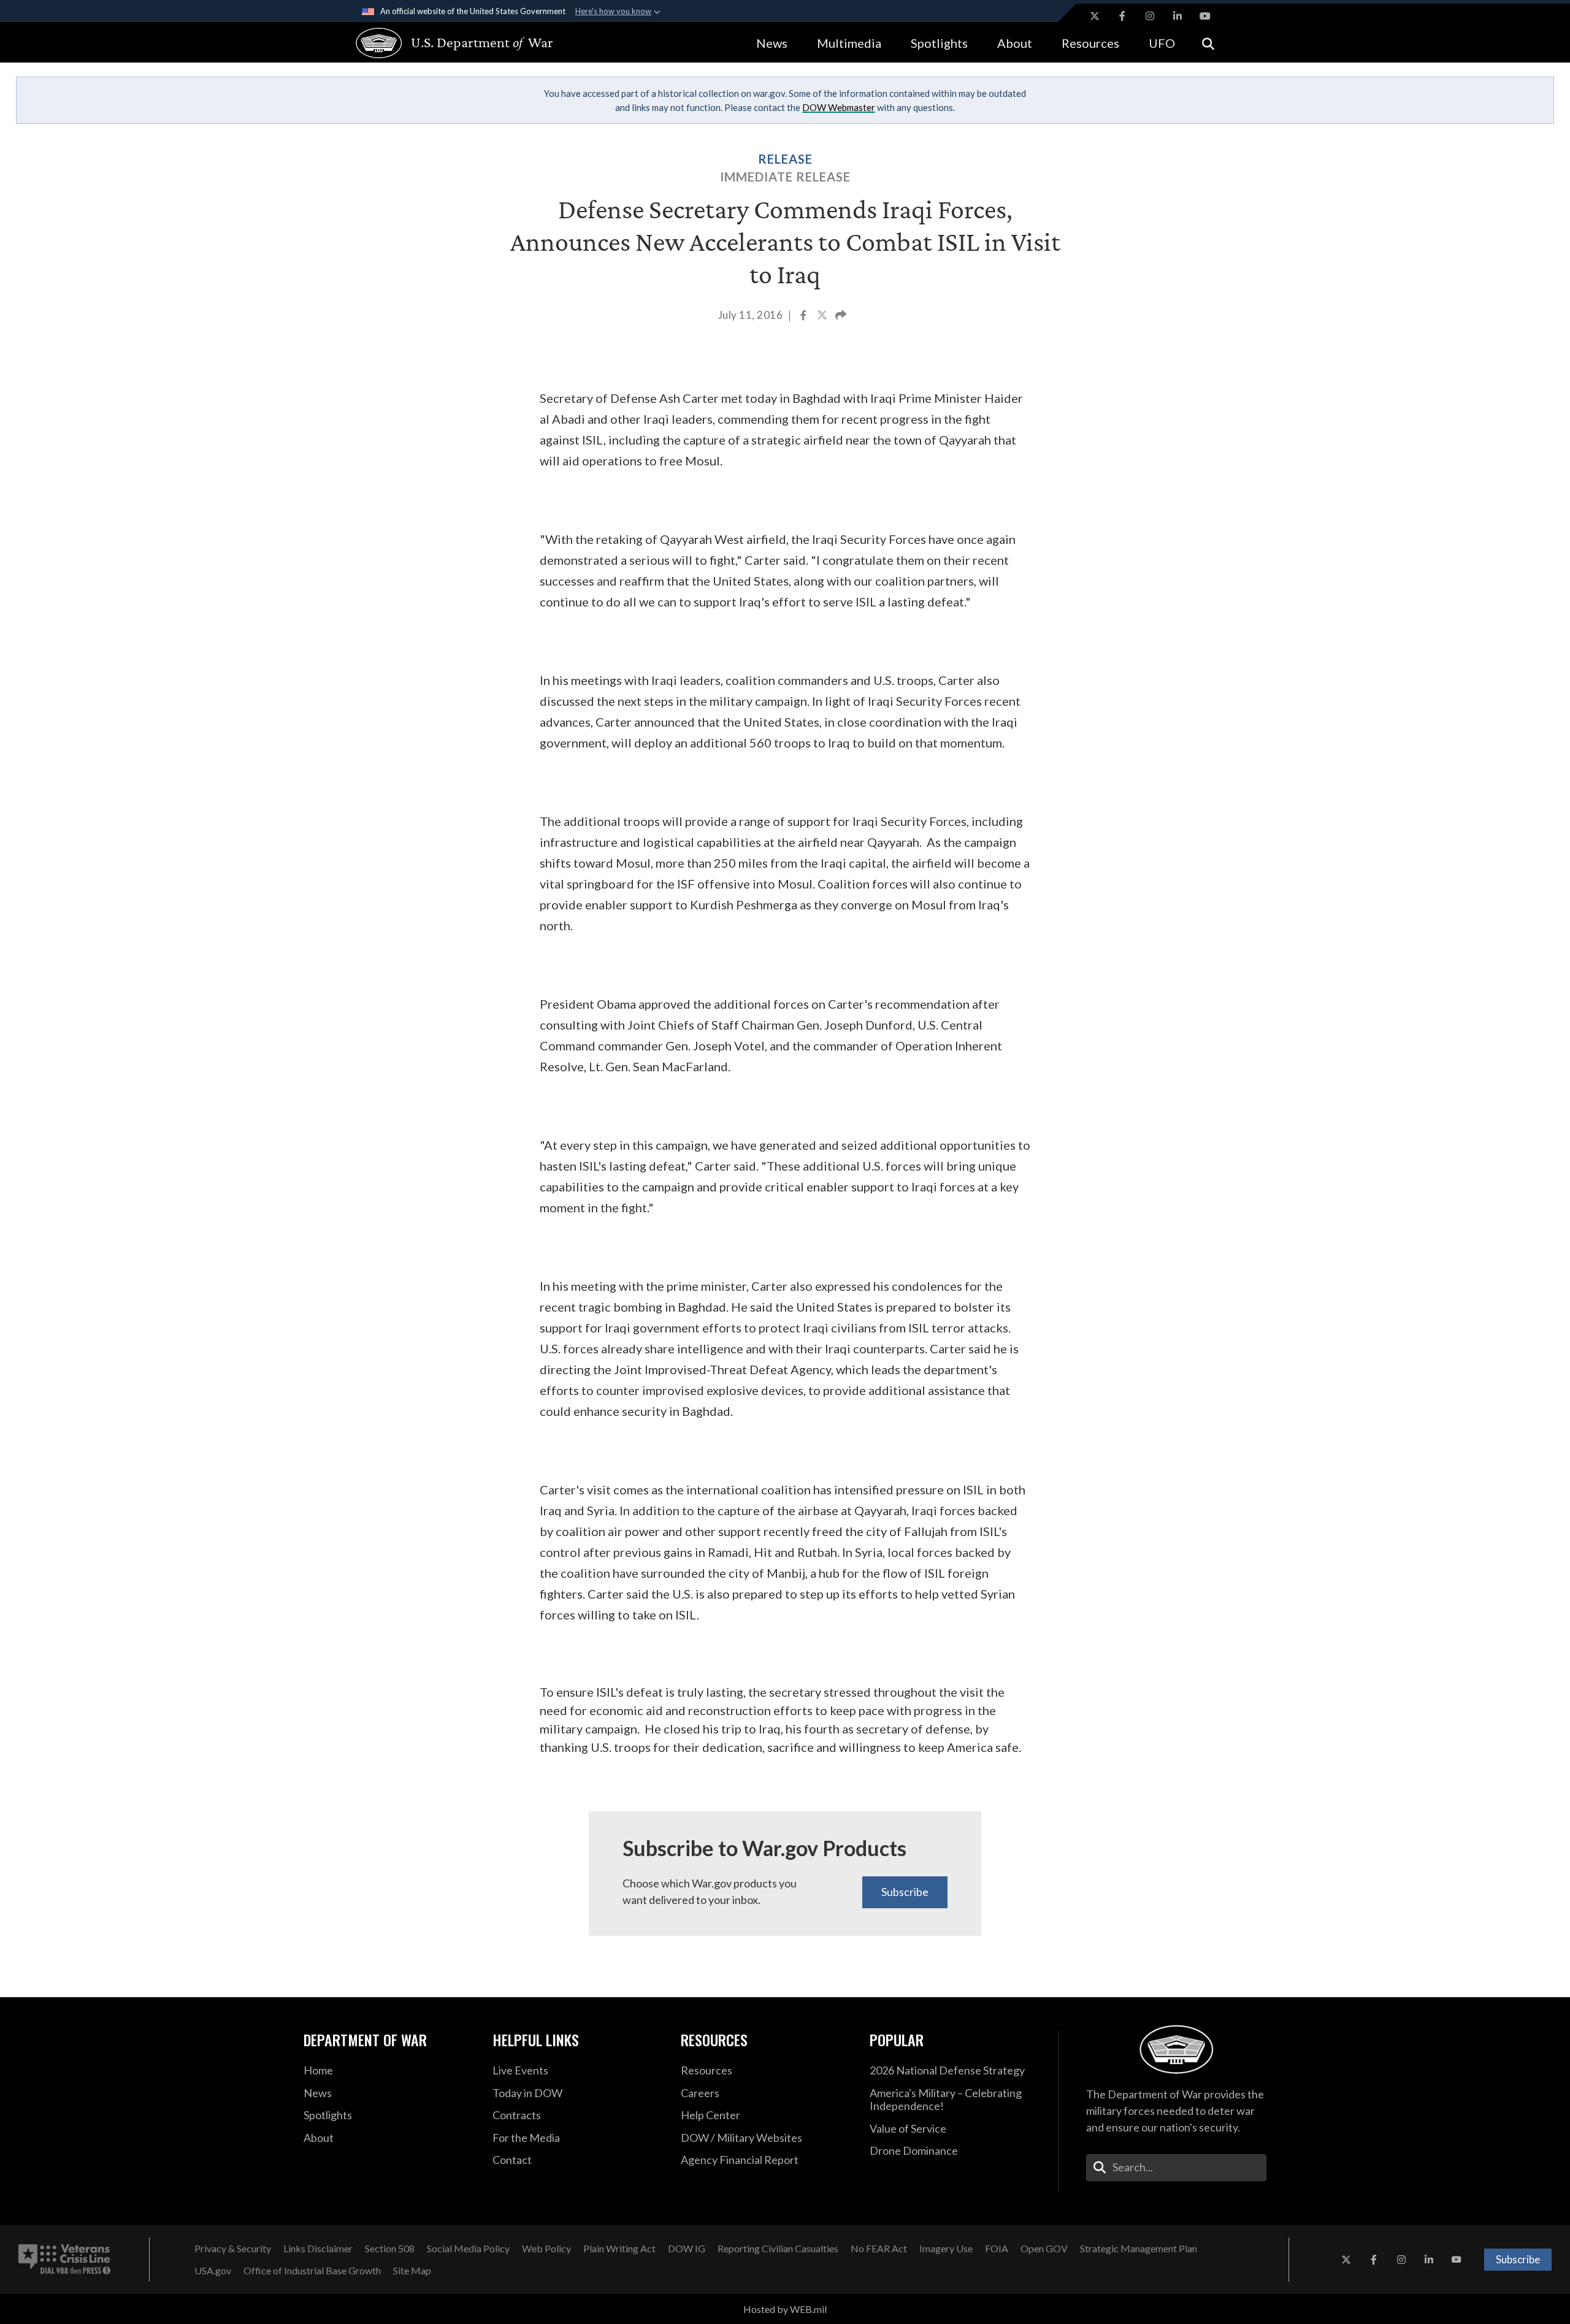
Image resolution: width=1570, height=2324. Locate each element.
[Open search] (1208, 43)
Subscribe (905, 1892)
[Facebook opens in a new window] (1122, 16)
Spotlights (939, 43)
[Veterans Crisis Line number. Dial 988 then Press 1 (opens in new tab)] (64, 2260)
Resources (1090, 43)
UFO (1162, 43)
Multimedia (849, 43)
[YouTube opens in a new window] (1205, 16)
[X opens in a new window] (1095, 16)
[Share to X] (823, 316)
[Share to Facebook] (804, 316)
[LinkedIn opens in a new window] (1177, 16)
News (772, 43)
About (1015, 43)
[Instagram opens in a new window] (1150, 16)
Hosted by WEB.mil (785, 2309)
